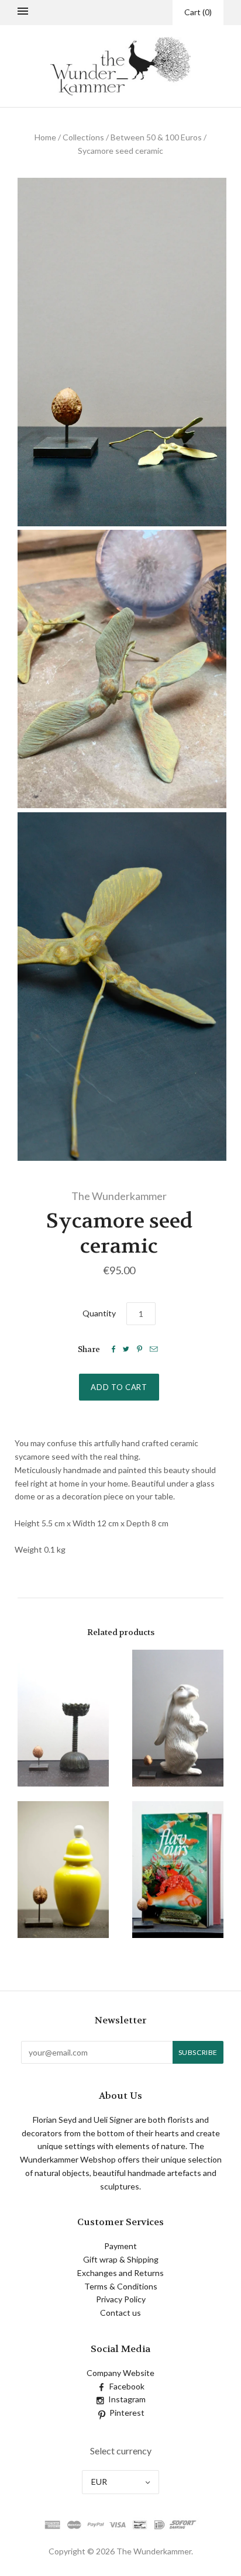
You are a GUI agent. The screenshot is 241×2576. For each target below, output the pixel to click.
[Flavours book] (178, 1870)
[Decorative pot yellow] (63, 1870)
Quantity (99, 1313)
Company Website (120, 2373)
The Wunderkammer (119, 1196)
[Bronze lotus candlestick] (63, 1718)
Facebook (127, 2386)
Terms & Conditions (121, 2286)
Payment (120, 2246)
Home (45, 137)
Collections (83, 137)
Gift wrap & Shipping (121, 2259)
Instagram (127, 2399)
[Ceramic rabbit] (178, 1718)
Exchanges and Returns (120, 2273)
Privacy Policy (121, 2299)
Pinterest (127, 2413)
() (198, 12)
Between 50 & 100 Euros (156, 137)
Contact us (120, 2313)
